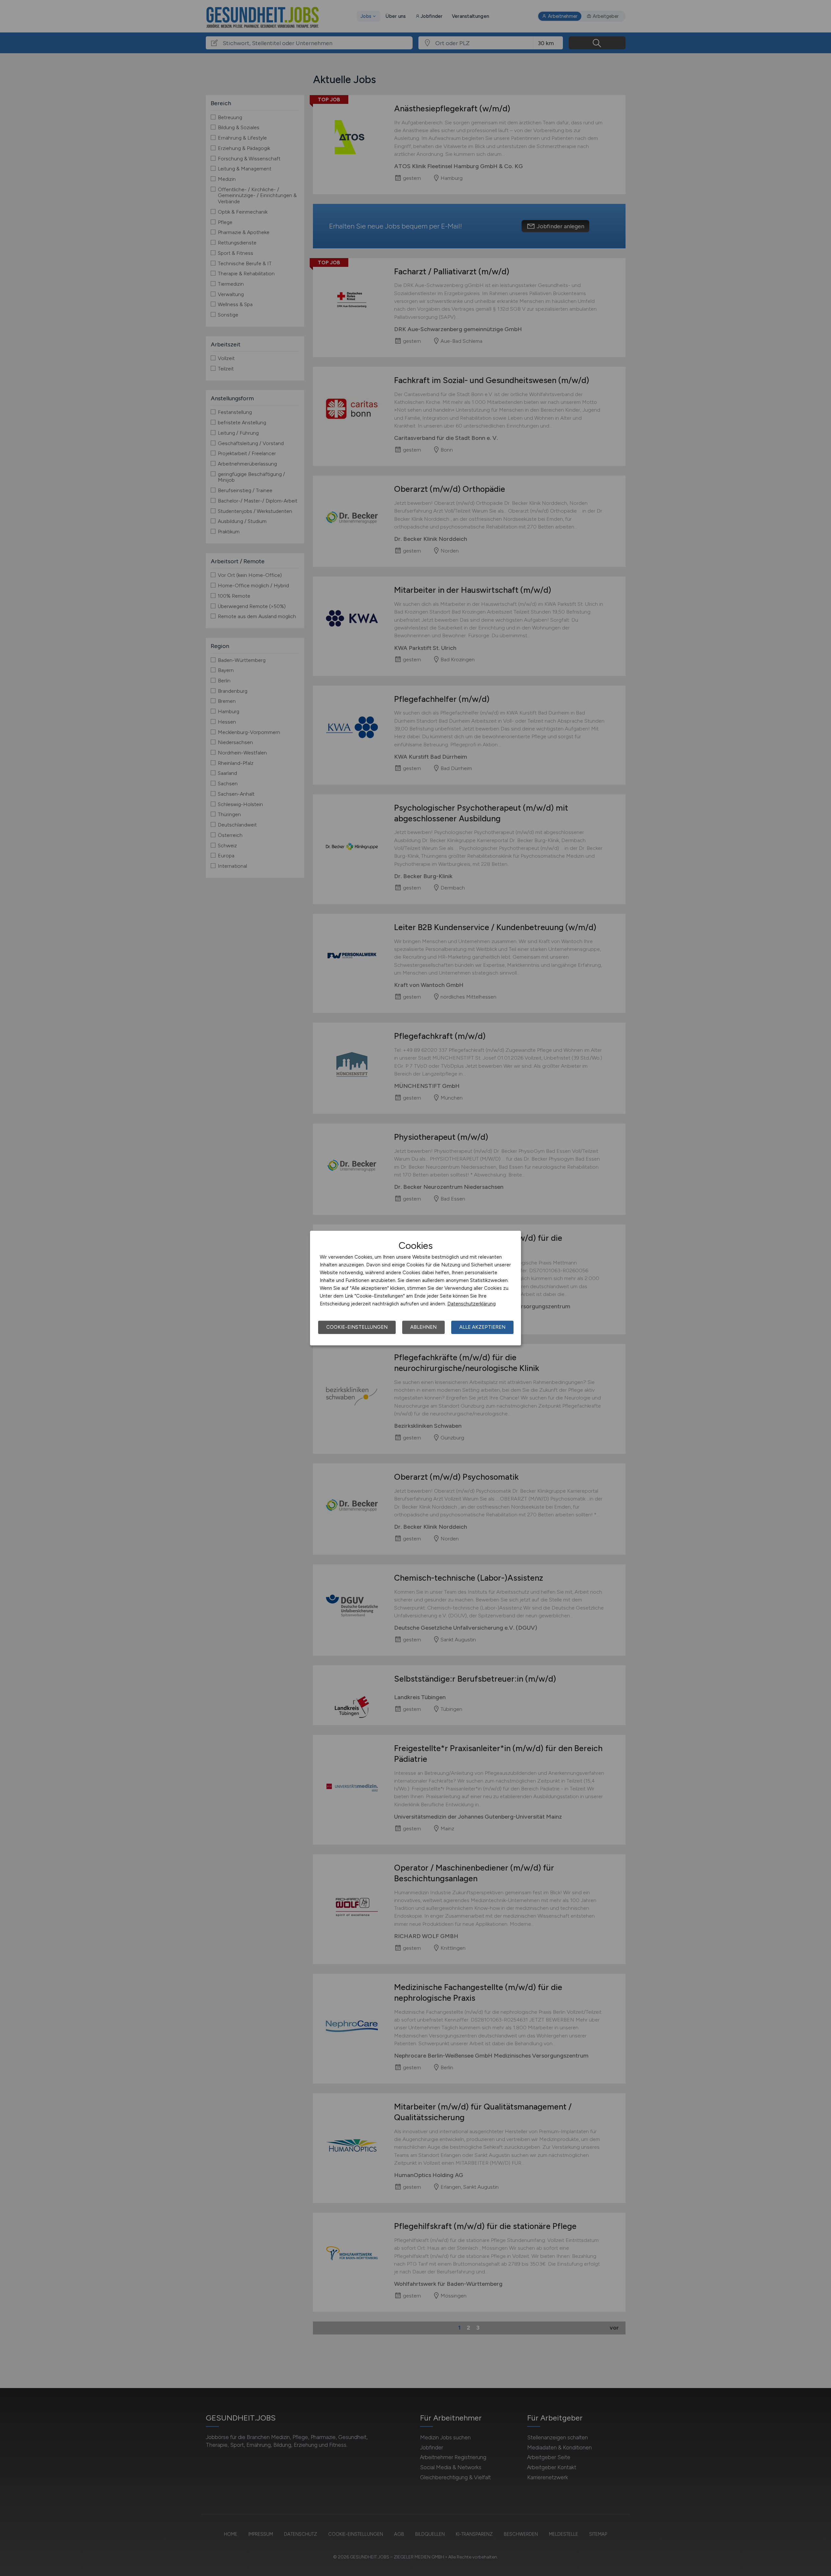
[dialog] (415, 1288)
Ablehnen (423, 1327)
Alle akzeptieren (482, 1327)
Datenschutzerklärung (471, 1304)
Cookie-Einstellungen (357, 1327)
